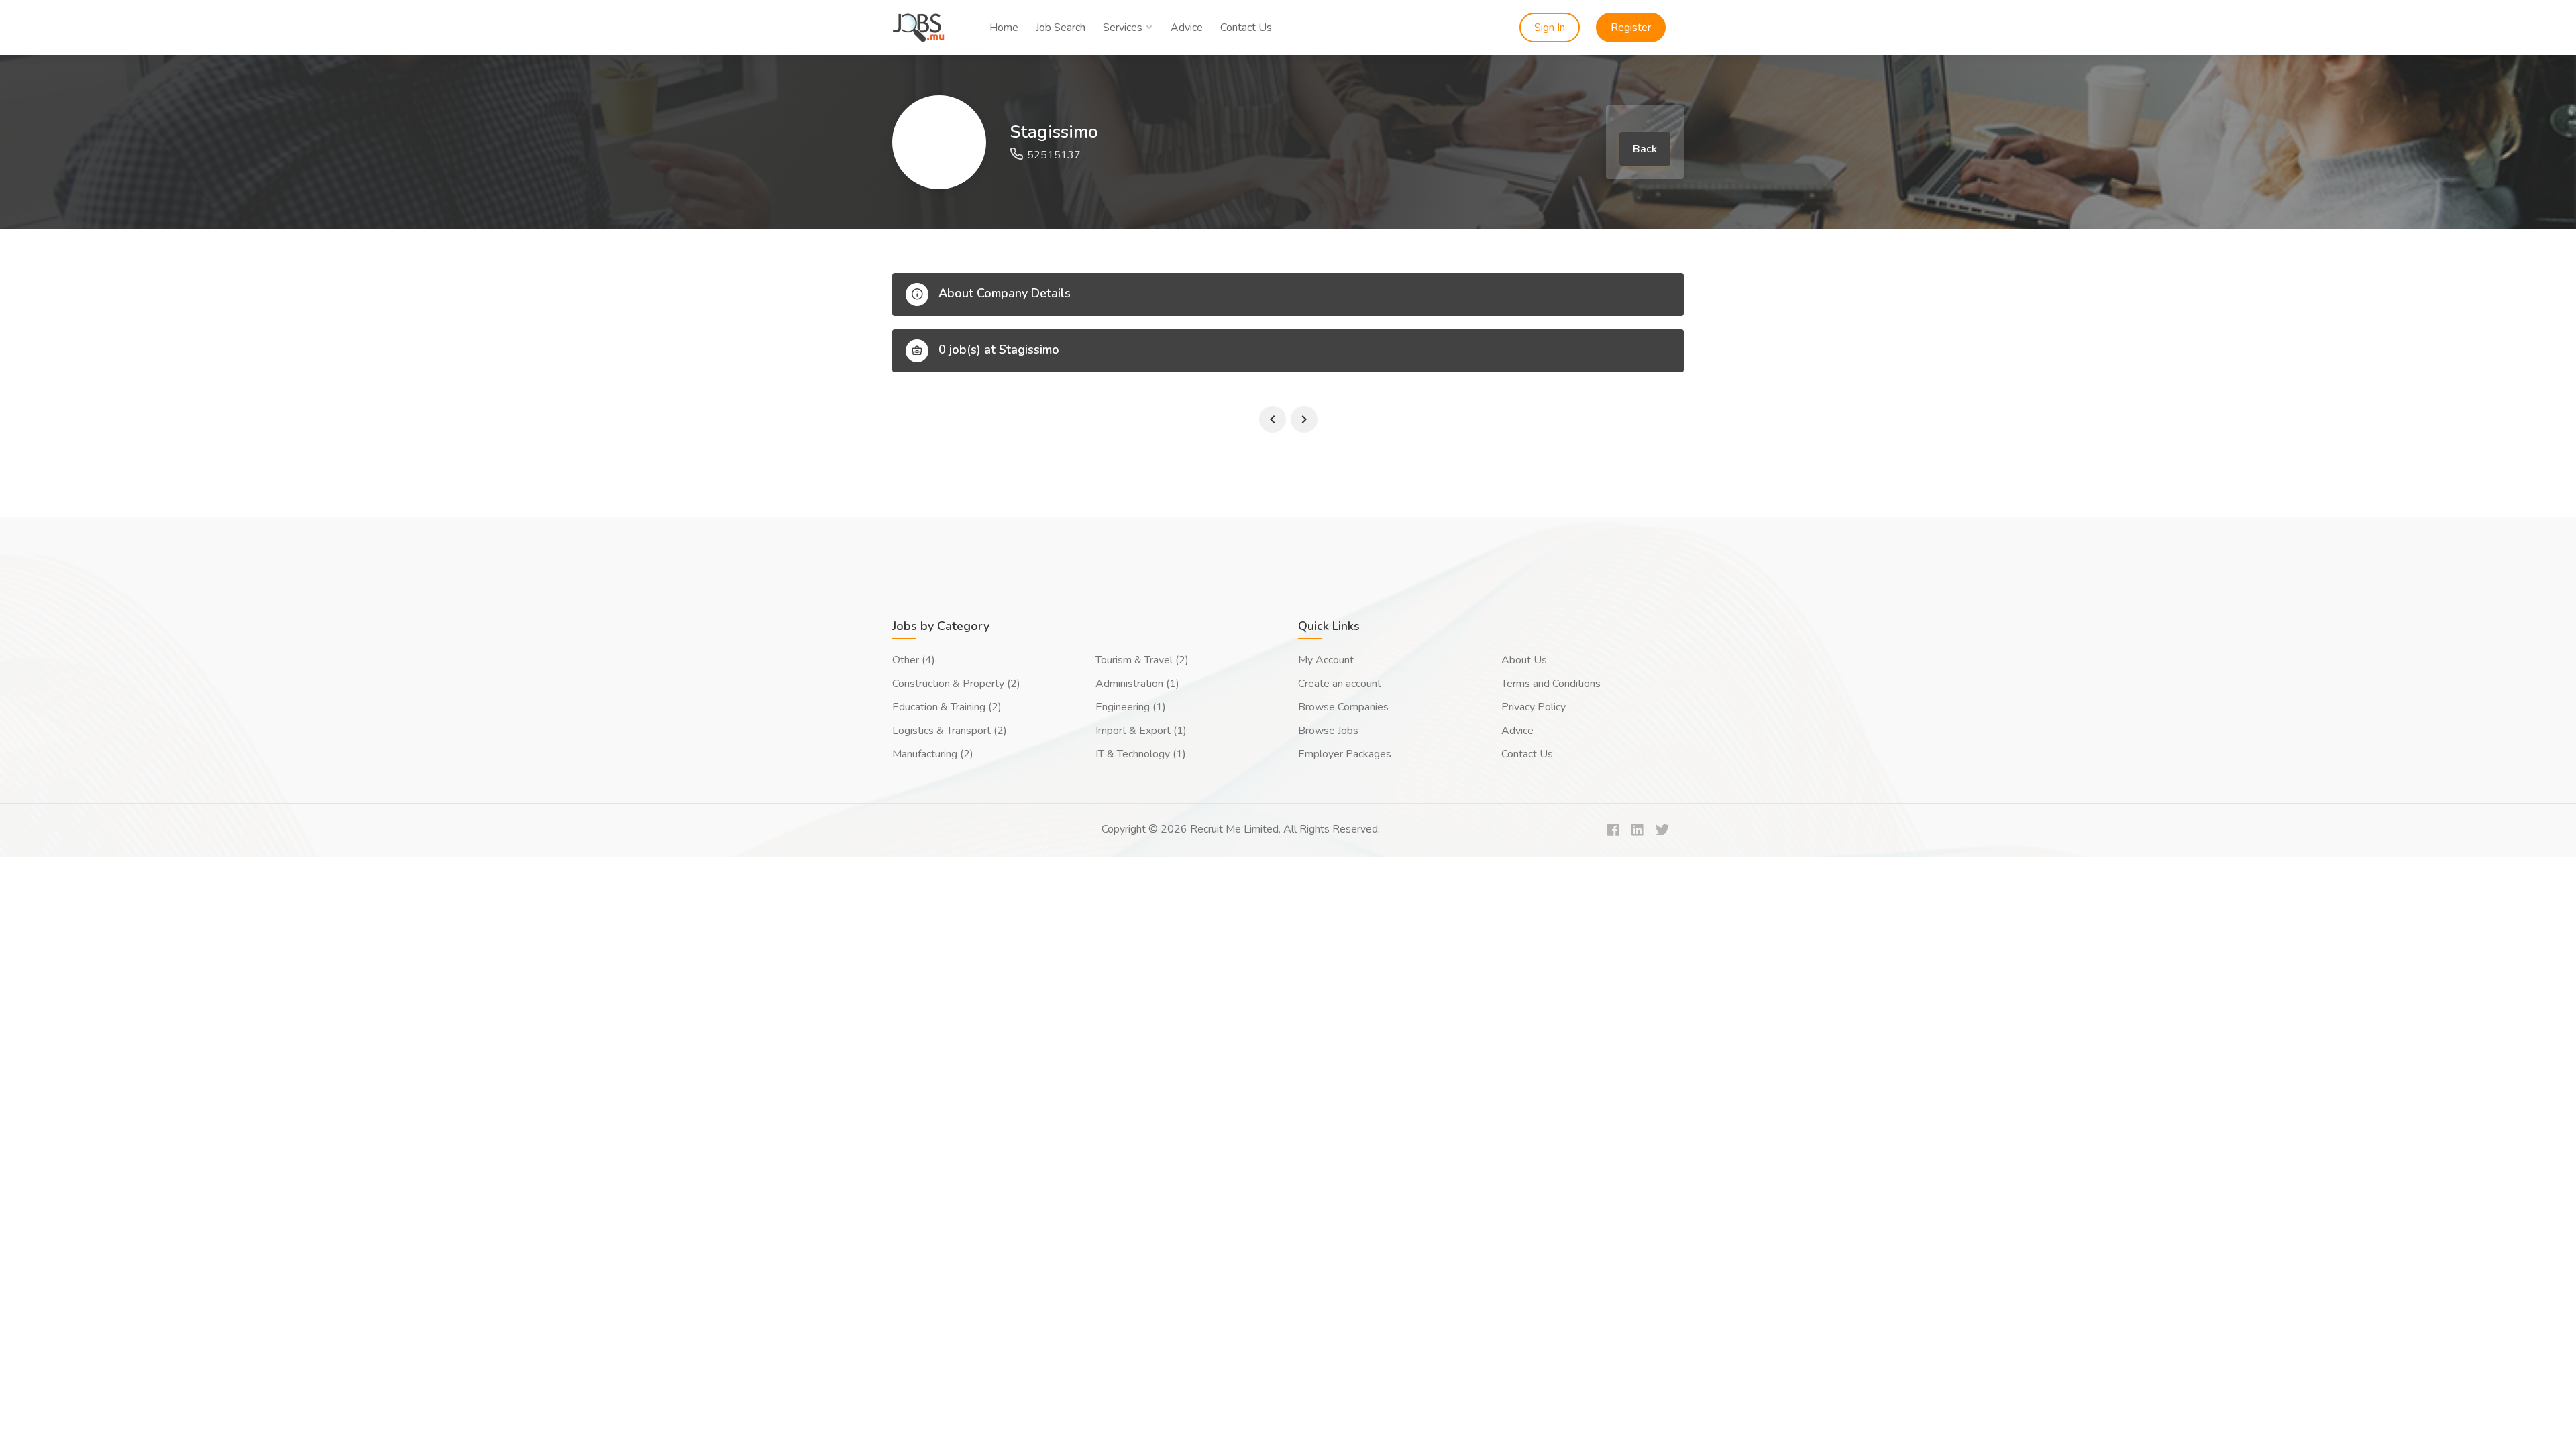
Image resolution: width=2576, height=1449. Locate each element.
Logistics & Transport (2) (950, 731)
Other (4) (914, 660)
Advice (1187, 28)
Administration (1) (1137, 684)
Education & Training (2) (947, 707)
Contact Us (1246, 28)
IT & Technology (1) (1141, 754)
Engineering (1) (1131, 707)
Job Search (1061, 28)
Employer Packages (1345, 754)
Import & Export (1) (1141, 731)
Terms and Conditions (1551, 684)
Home (1004, 28)
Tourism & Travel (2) (1142, 660)
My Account (1326, 660)
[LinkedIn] (1638, 831)
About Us (1524, 660)
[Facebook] (1613, 831)
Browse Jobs (1328, 731)
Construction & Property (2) (956, 684)
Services (1123, 28)
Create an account (1340, 684)
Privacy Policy (1534, 707)
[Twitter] (1662, 831)
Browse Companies (1343, 707)
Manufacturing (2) (933, 754)
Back (1645, 149)
